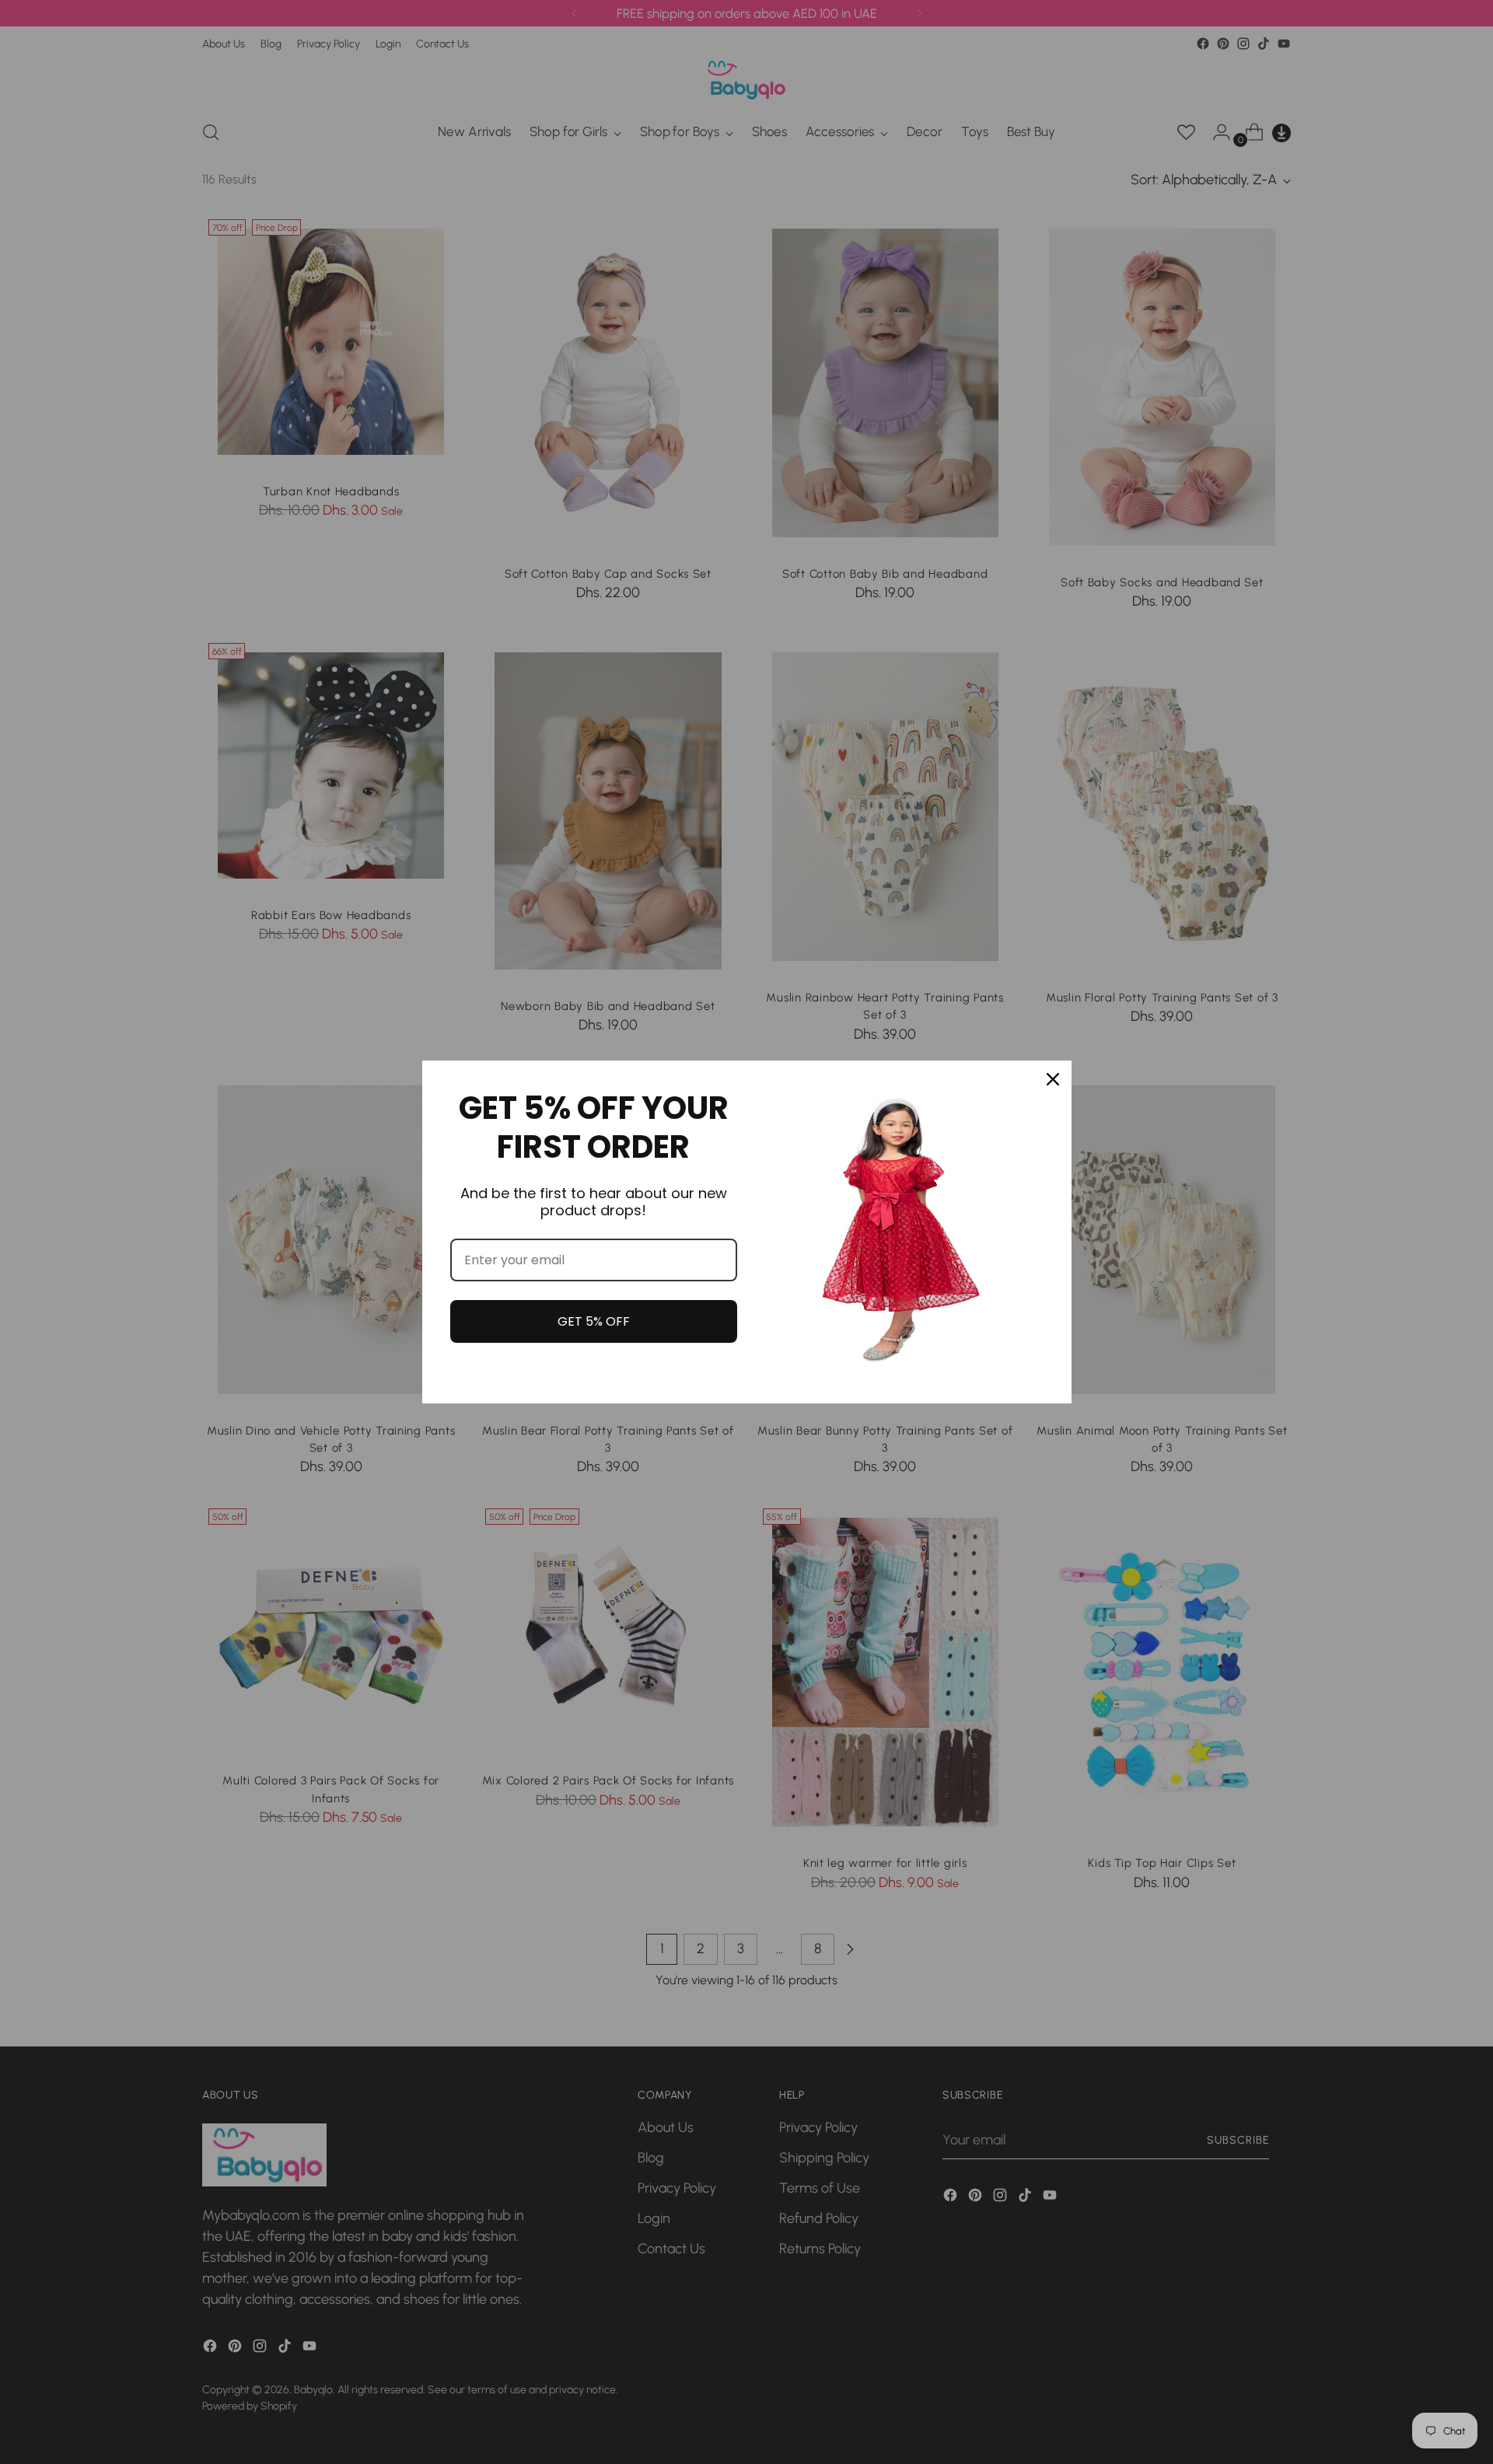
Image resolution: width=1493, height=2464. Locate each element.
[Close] (1053, 1079)
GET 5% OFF (594, 1321)
